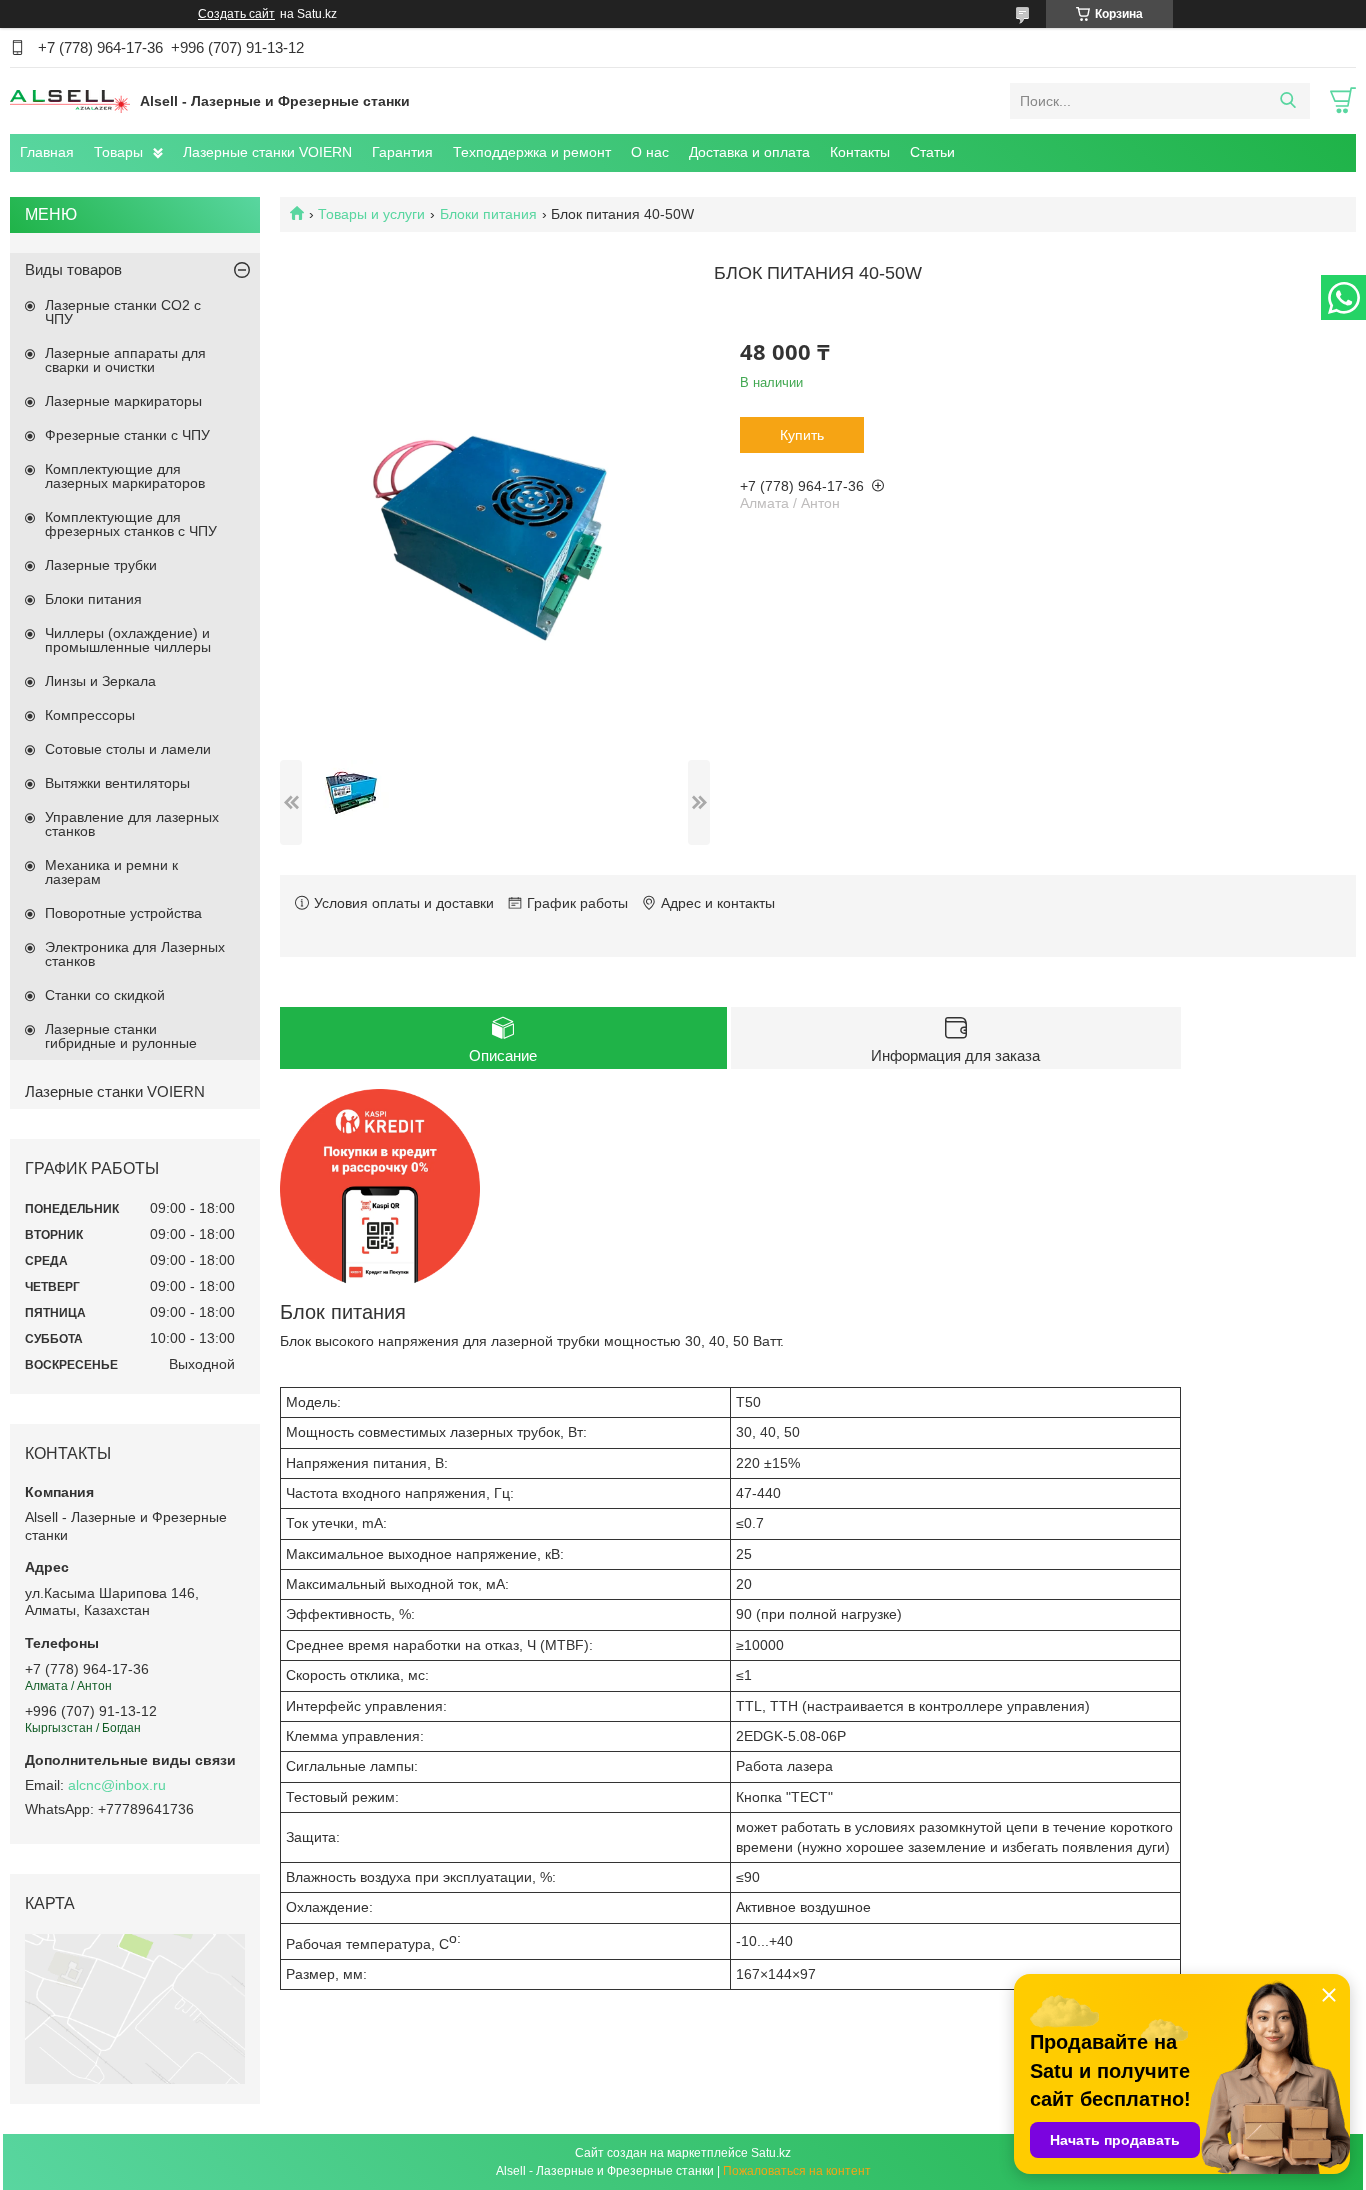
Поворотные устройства (123, 913)
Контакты (860, 152)
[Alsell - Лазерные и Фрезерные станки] (70, 100)
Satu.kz (771, 2153)
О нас (650, 152)
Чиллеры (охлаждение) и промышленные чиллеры (128, 640)
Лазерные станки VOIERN (267, 152)
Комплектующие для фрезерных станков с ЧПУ (131, 524)
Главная (47, 152)
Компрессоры (90, 715)
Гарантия (402, 152)
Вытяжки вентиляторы (117, 783)
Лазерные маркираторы (123, 401)
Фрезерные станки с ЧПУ (127, 435)
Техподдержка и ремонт (532, 152)
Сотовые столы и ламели (128, 749)
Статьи (932, 152)
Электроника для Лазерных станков (135, 954)
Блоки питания (488, 214)
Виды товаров (73, 269)
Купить (802, 435)
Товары (118, 152)
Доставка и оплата (749, 152)
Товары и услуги (371, 214)
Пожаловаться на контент (797, 2171)
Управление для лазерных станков (132, 824)
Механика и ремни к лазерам (111, 872)
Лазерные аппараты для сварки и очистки (125, 360)
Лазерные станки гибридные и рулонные (121, 1036)
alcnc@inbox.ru (117, 1785)
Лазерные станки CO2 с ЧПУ (123, 312)
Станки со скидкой (105, 995)
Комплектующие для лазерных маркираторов (125, 476)
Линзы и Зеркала (100, 681)
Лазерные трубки (101, 565)
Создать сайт (236, 14)
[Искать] (1287, 101)
